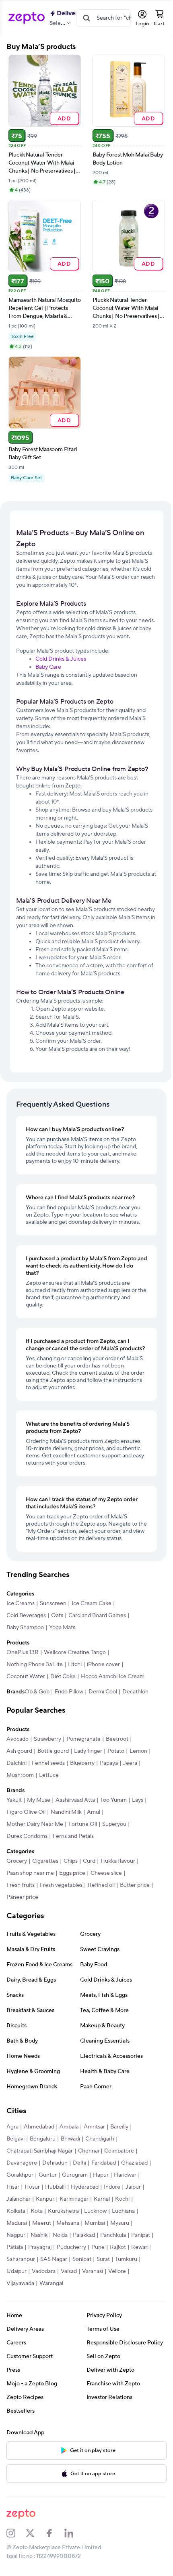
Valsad (69, 2271)
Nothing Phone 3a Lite (35, 1664)
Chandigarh (100, 2139)
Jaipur (133, 2187)
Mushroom (20, 1775)
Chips (71, 1861)
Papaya (109, 1763)
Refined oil (101, 1885)
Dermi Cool (103, 1692)
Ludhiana (123, 2211)
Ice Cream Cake (92, 1603)
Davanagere (22, 2163)
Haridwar (125, 2175)
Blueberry (82, 1763)
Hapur (101, 2175)
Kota (37, 2211)
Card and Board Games (97, 1616)
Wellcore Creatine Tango (75, 1652)
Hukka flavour (118, 1861)
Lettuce (49, 1775)
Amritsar (94, 2127)
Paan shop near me (30, 1873)
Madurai (17, 2223)
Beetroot (117, 1739)
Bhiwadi (70, 2139)
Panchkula (113, 2235)
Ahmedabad (39, 2127)
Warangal (51, 2283)
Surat (103, 2259)
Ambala (69, 2127)
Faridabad (104, 2163)
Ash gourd (19, 1751)
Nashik (39, 2235)
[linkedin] (74, 2533)
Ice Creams (21, 1603)
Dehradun (55, 2163)
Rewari (140, 2247)
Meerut (42, 2223)
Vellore (117, 2271)
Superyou (114, 1824)
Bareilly (119, 2127)
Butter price (135, 1885)
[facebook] (55, 2533)
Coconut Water (26, 1677)
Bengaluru (43, 2139)
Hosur (32, 2187)
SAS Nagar (54, 2259)
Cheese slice (106, 1873)
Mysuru (120, 2223)
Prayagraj (40, 2247)
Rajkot (118, 2247)
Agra (12, 2127)
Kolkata (16, 2211)
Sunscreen (53, 1603)
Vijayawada (20, 2283)
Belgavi (15, 2139)
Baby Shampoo (25, 1628)
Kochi (122, 2199)
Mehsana (68, 2223)
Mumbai (95, 2223)
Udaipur (16, 2271)
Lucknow (95, 2211)
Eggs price (72, 1873)
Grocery (17, 1861)
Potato (116, 1751)
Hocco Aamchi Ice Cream (113, 1677)
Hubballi (55, 2187)
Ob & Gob (37, 1692)
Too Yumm (113, 1800)
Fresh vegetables (61, 1885)
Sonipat (82, 2259)
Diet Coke (63, 1677)
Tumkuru (126, 2259)
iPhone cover (103, 1664)
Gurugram (75, 2175)
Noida (60, 2235)
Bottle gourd (53, 1751)
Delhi (79, 2163)
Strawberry (47, 1739)
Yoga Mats (62, 1628)
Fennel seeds (48, 1763)
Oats (57, 1616)
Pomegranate (83, 1739)
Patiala (15, 2247)
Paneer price (22, 1897)
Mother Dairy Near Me (35, 1824)
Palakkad (84, 2235)
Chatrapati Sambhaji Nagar (40, 2151)
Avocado (18, 1739)
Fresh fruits (21, 1885)
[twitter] (35, 2533)
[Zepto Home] (27, 18)
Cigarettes (45, 1861)
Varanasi (93, 2271)
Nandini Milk (66, 1812)
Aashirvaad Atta (75, 1800)
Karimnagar (74, 2199)
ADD (64, 118)
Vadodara (44, 2271)
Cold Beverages (26, 1616)
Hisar (13, 2187)
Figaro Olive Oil (26, 1812)
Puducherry (71, 2247)
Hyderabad (85, 2187)
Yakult (14, 1800)
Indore (112, 2187)
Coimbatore (119, 2151)
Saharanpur (21, 2259)
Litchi (75, 1664)
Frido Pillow (69, 1692)
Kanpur (45, 2199)
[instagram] (16, 2533)
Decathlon (135, 1692)
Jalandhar (19, 2199)
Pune (98, 2247)
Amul (94, 1812)
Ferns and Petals (73, 1836)
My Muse (39, 1800)
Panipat (141, 2235)
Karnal (102, 2199)
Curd (89, 1861)
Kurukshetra (63, 2211)
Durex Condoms (27, 1836)
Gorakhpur (20, 2175)
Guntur (48, 2175)
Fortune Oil (83, 1824)
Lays (138, 1800)
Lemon (138, 1751)
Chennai (89, 2151)
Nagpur (16, 2235)
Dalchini (16, 1763)
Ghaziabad (134, 2163)
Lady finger (88, 1751)
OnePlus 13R (23, 1652)
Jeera (130, 1763)
